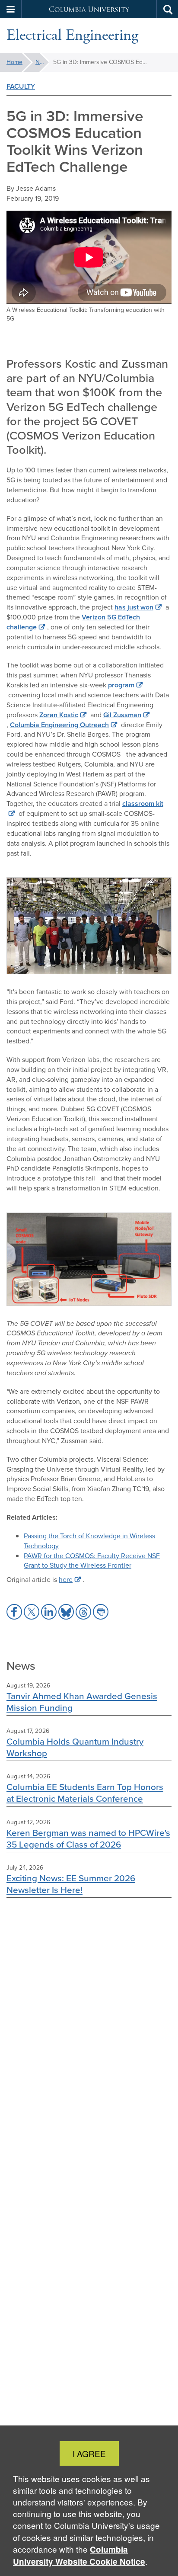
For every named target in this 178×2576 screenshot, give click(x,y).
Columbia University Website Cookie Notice (79, 2555)
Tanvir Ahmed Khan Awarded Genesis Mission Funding (82, 1702)
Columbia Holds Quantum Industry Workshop (75, 1747)
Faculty (21, 86)
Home (14, 62)
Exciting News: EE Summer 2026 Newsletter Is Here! (71, 1884)
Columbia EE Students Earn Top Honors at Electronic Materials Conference (85, 1793)
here (66, 1580)
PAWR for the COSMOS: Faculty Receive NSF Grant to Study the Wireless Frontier (92, 1561)
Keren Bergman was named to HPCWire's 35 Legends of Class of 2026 (88, 1838)
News (42, 62)
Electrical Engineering (72, 35)
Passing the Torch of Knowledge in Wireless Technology (89, 1541)
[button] (11, 9)
